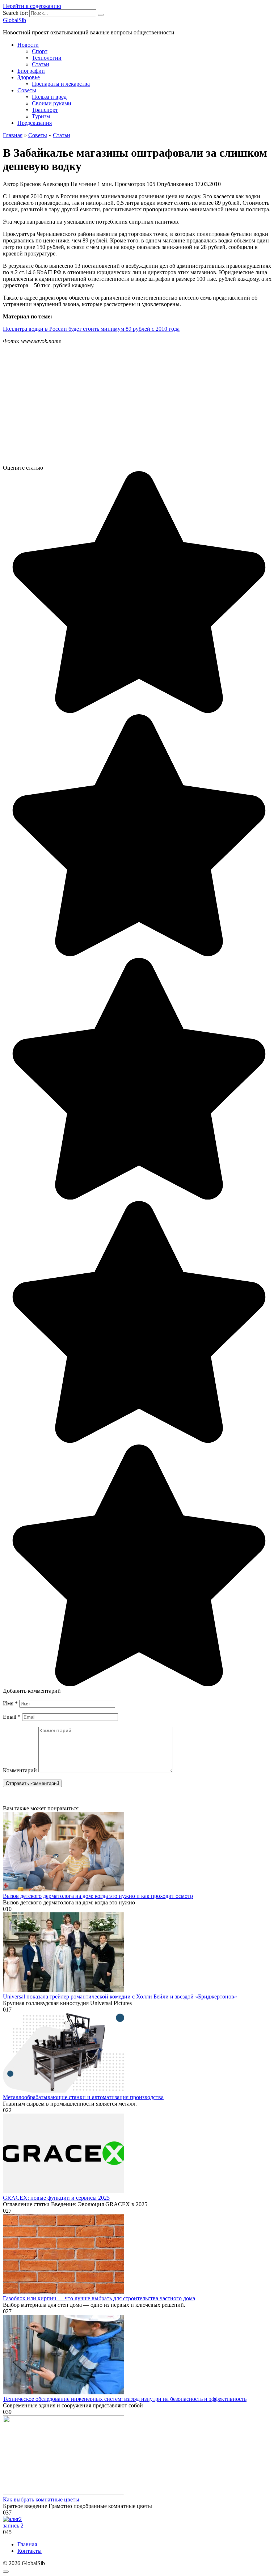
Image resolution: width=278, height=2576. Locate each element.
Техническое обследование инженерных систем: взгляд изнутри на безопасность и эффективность (125, 2399)
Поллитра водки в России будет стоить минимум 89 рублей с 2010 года (91, 329)
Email (12, 1717)
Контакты (30, 2551)
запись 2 (13, 2526)
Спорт (40, 51)
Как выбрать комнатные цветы (41, 2499)
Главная (27, 2544)
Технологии (47, 58)
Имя (10, 1703)
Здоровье (29, 77)
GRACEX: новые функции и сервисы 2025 (56, 2198)
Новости (28, 45)
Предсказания (35, 123)
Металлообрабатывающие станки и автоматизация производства (83, 2097)
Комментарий (20, 1770)
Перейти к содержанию (32, 6)
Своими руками (52, 103)
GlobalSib (14, 20)
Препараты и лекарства (61, 84)
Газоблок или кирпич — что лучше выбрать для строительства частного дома (99, 2298)
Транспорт (45, 110)
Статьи (41, 64)
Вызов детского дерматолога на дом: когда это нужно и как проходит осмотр (98, 1896)
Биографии (31, 71)
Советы (27, 90)
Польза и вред (49, 97)
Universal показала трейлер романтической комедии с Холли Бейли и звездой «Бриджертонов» (120, 1996)
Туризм (41, 116)
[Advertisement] (139, 407)
